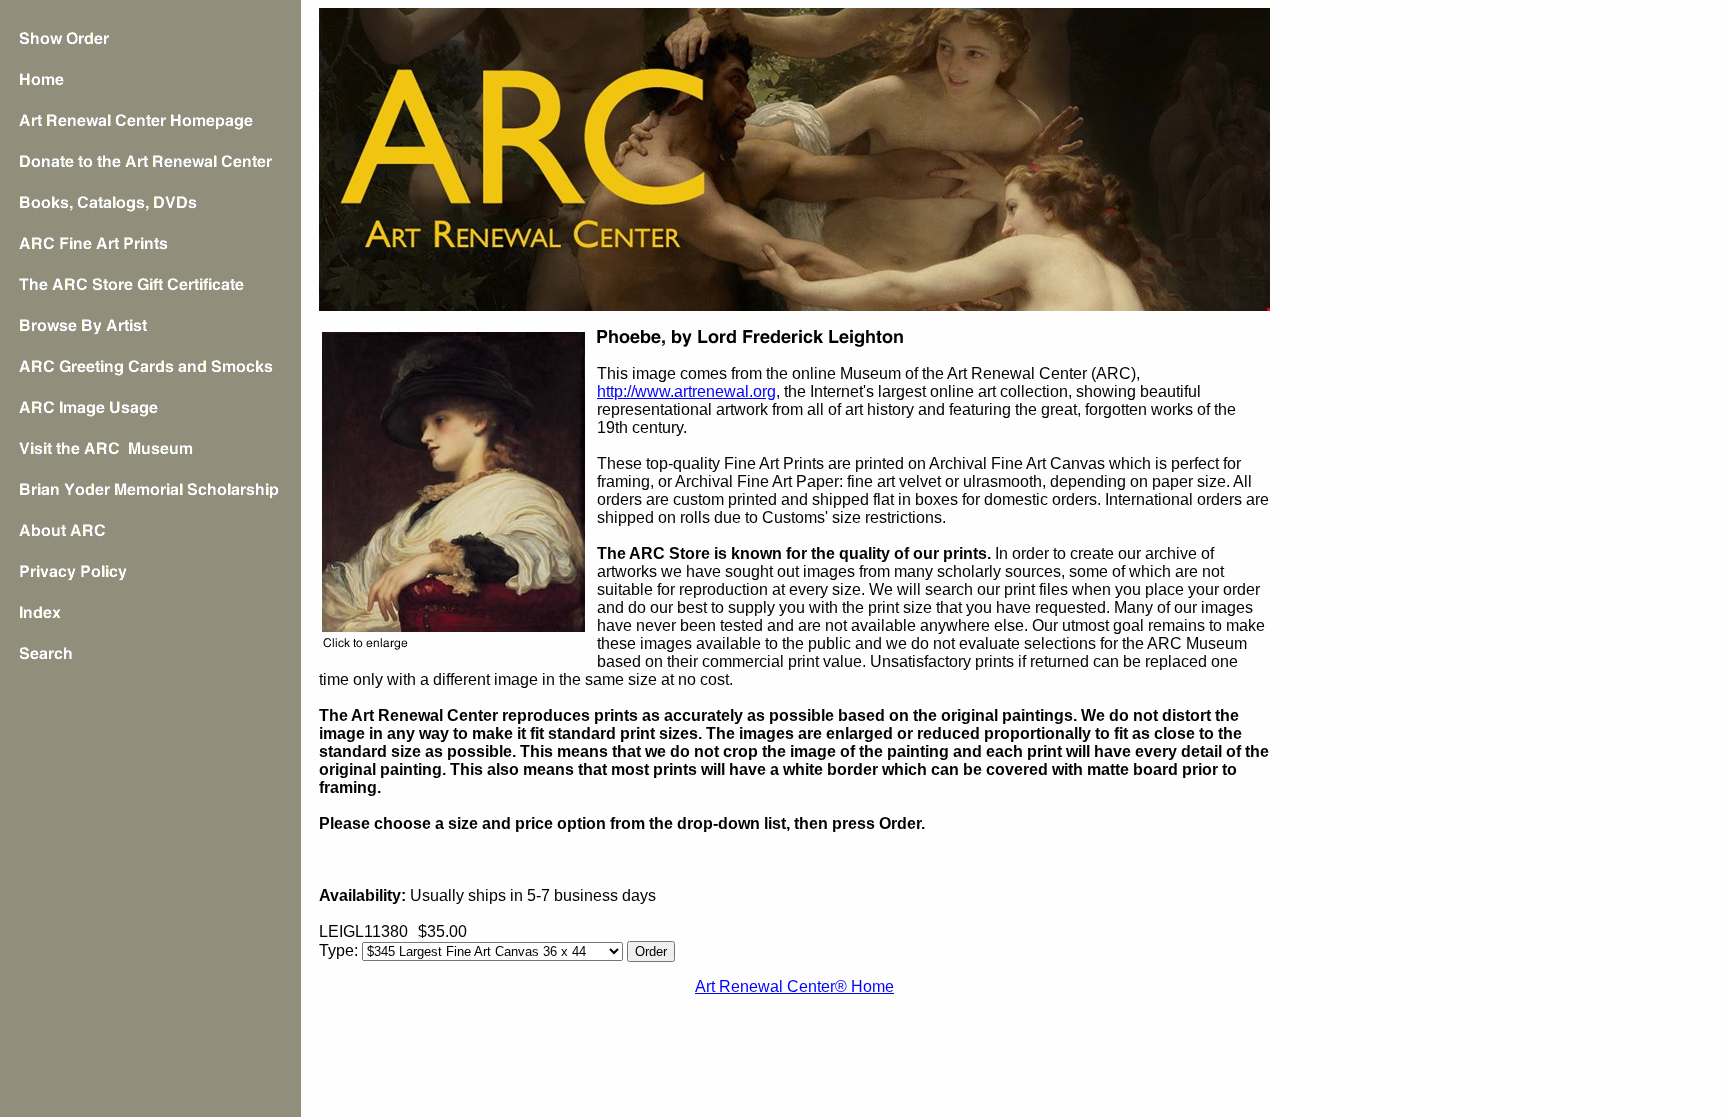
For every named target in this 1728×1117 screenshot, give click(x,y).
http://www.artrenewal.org (686, 391)
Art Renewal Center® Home (794, 986)
